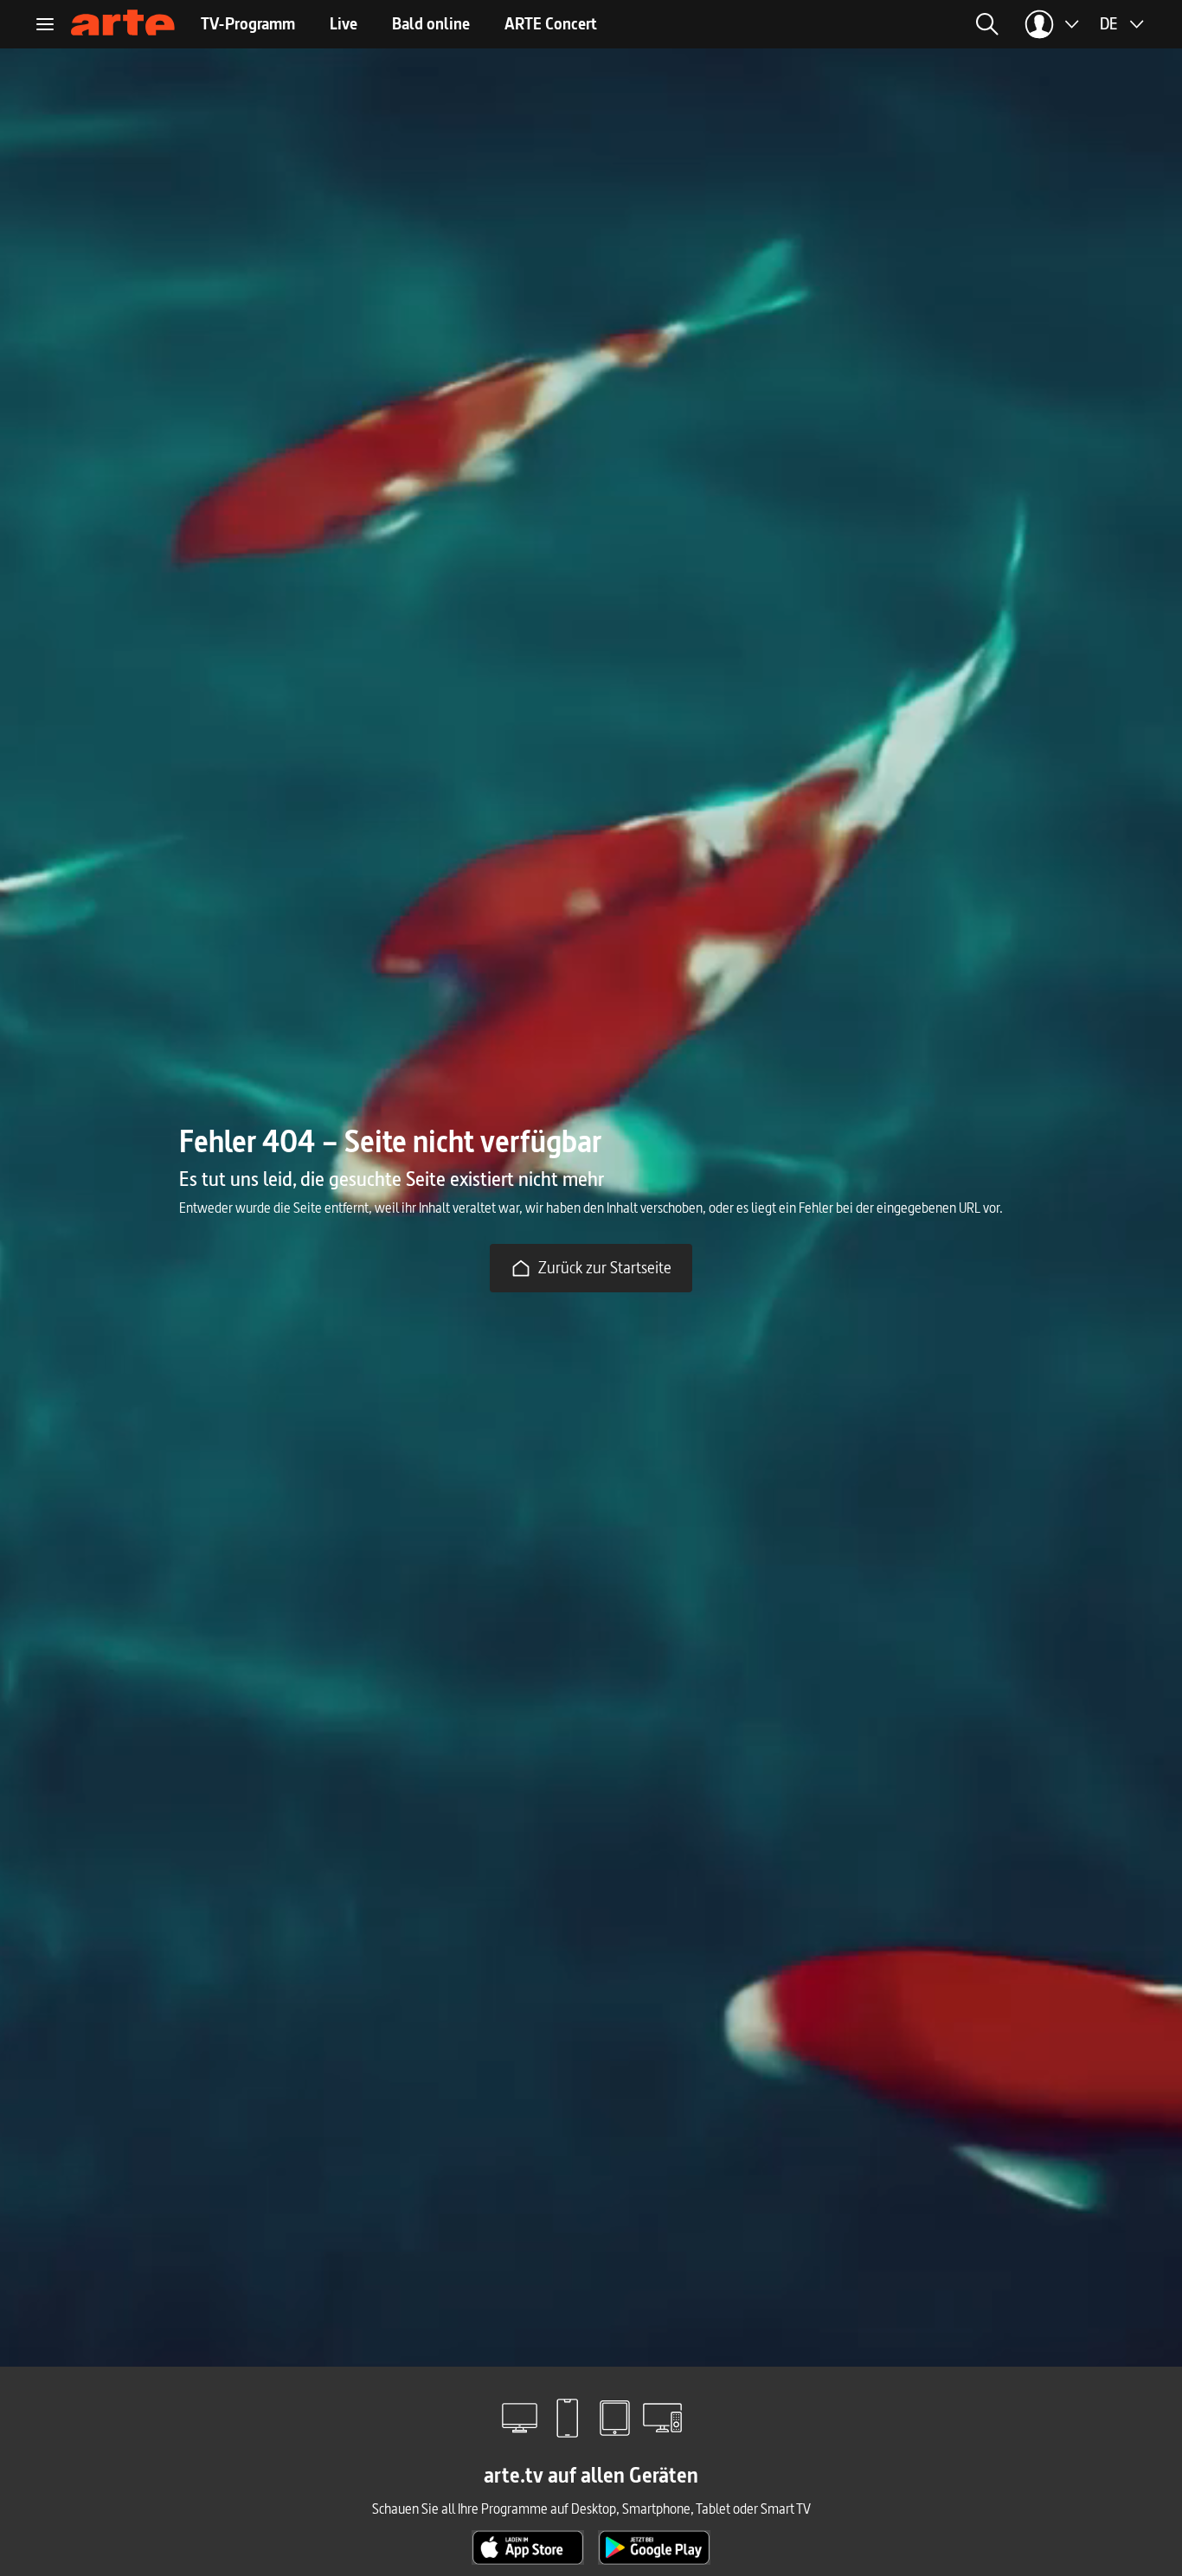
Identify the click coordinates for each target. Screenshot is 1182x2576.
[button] (824, 24)
